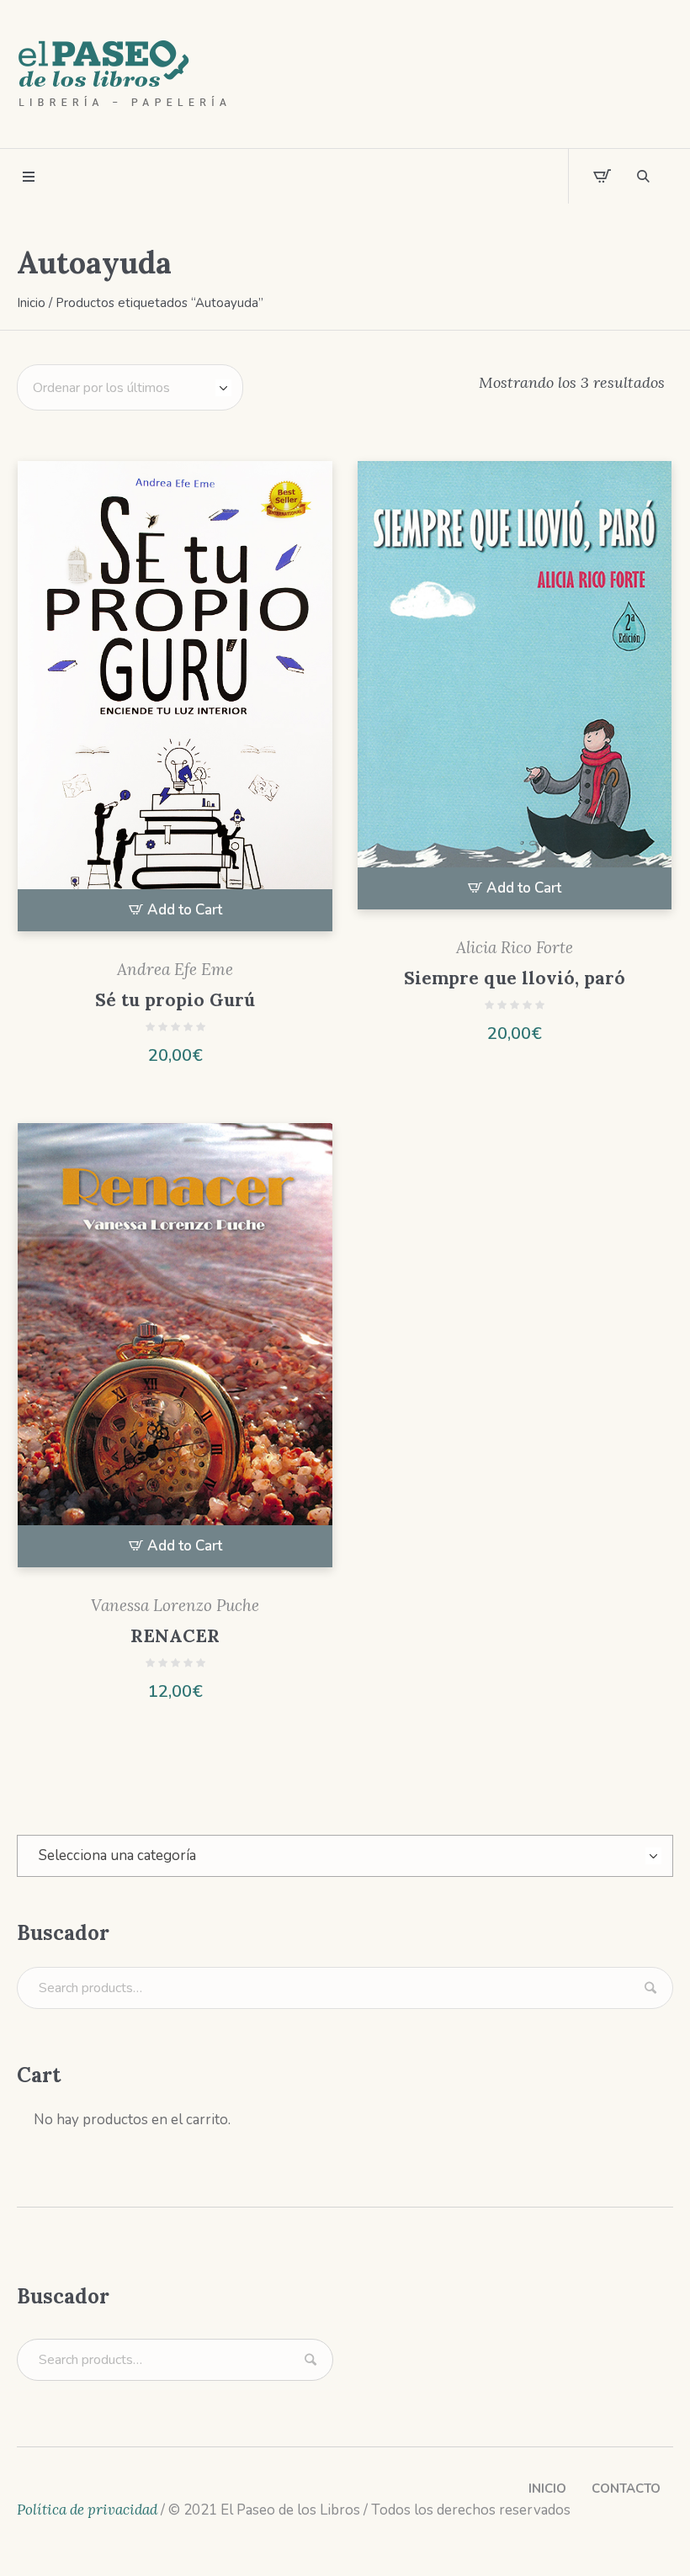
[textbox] (345, 1856)
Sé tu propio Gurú (175, 1000)
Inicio (31, 303)
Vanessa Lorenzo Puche (175, 1605)
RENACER (175, 1636)
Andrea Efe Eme (175, 969)
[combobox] (345, 1856)
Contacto (626, 2489)
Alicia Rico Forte (515, 947)
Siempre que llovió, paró (515, 978)
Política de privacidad (87, 2510)
